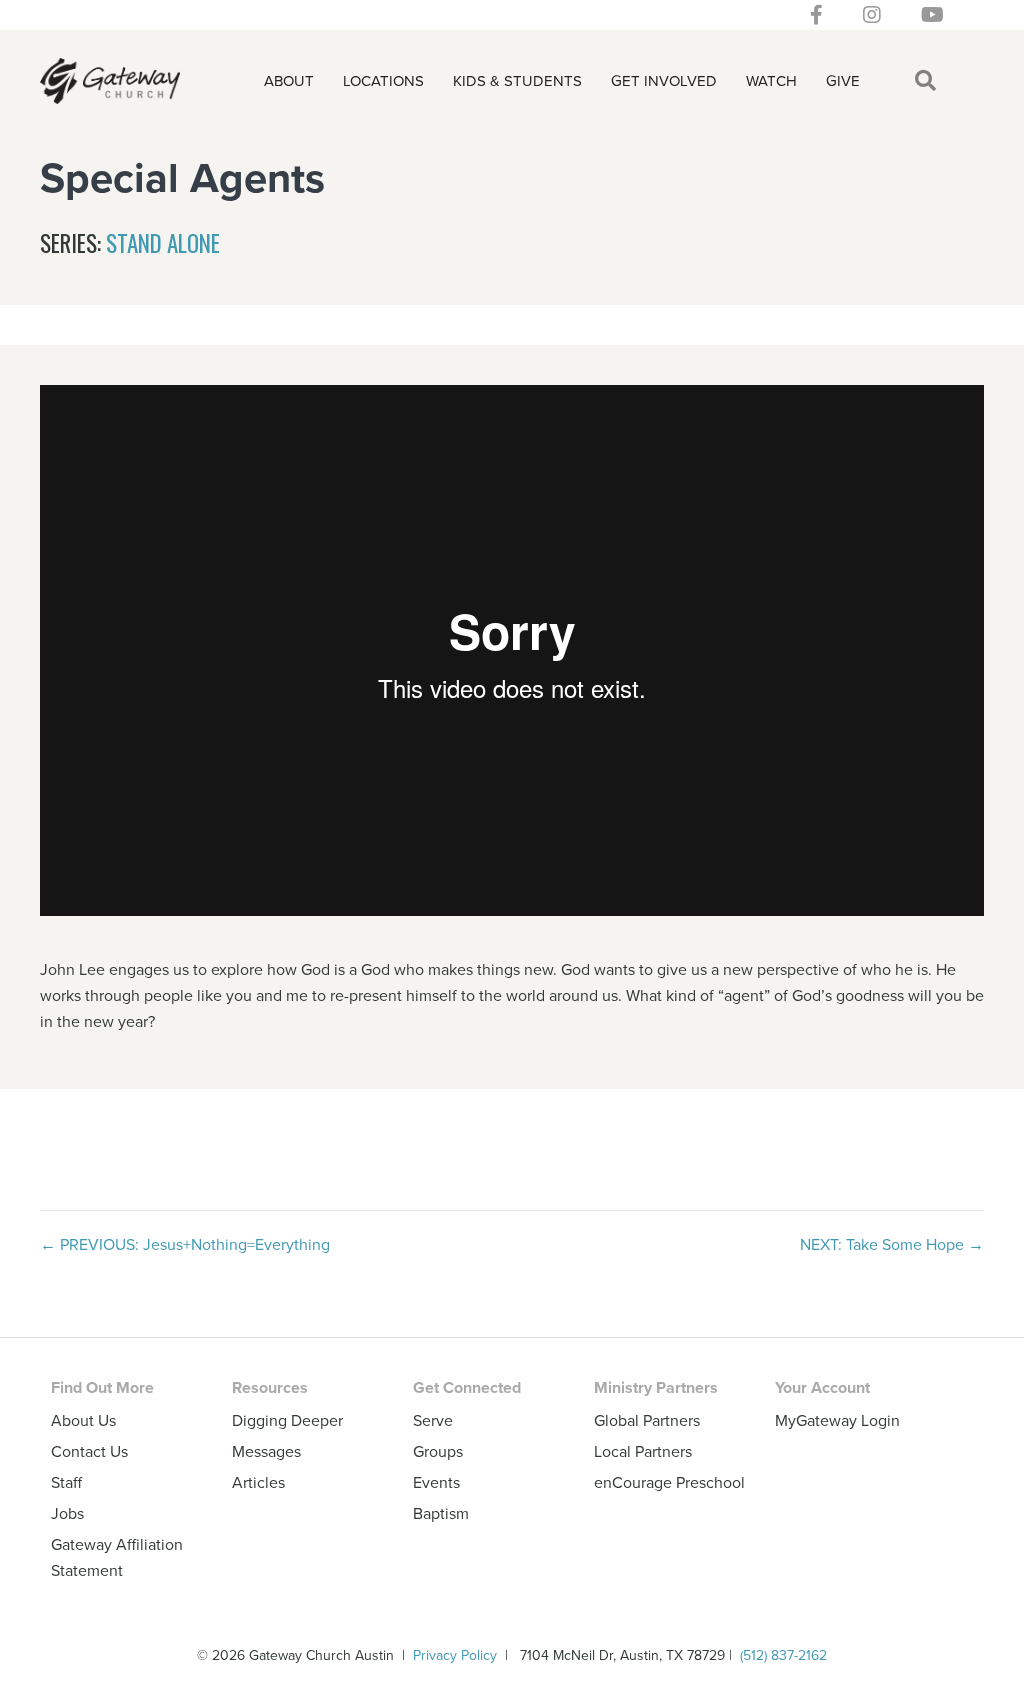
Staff (66, 1482)
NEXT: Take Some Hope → (892, 1244)
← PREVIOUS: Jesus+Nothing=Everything (185, 1244)
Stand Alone (163, 243)
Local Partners (643, 1451)
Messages (266, 1451)
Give (843, 80)
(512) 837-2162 (783, 1655)
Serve (433, 1420)
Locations (383, 80)
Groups (438, 1451)
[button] (929, 81)
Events (436, 1482)
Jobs (67, 1513)
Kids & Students (517, 80)
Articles (258, 1482)
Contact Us (89, 1451)
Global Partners (647, 1420)
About (289, 80)
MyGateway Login (837, 1420)
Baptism (441, 1513)
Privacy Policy (455, 1655)
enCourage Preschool (669, 1482)
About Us (83, 1420)
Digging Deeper (287, 1420)
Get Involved (664, 80)
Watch (771, 80)
